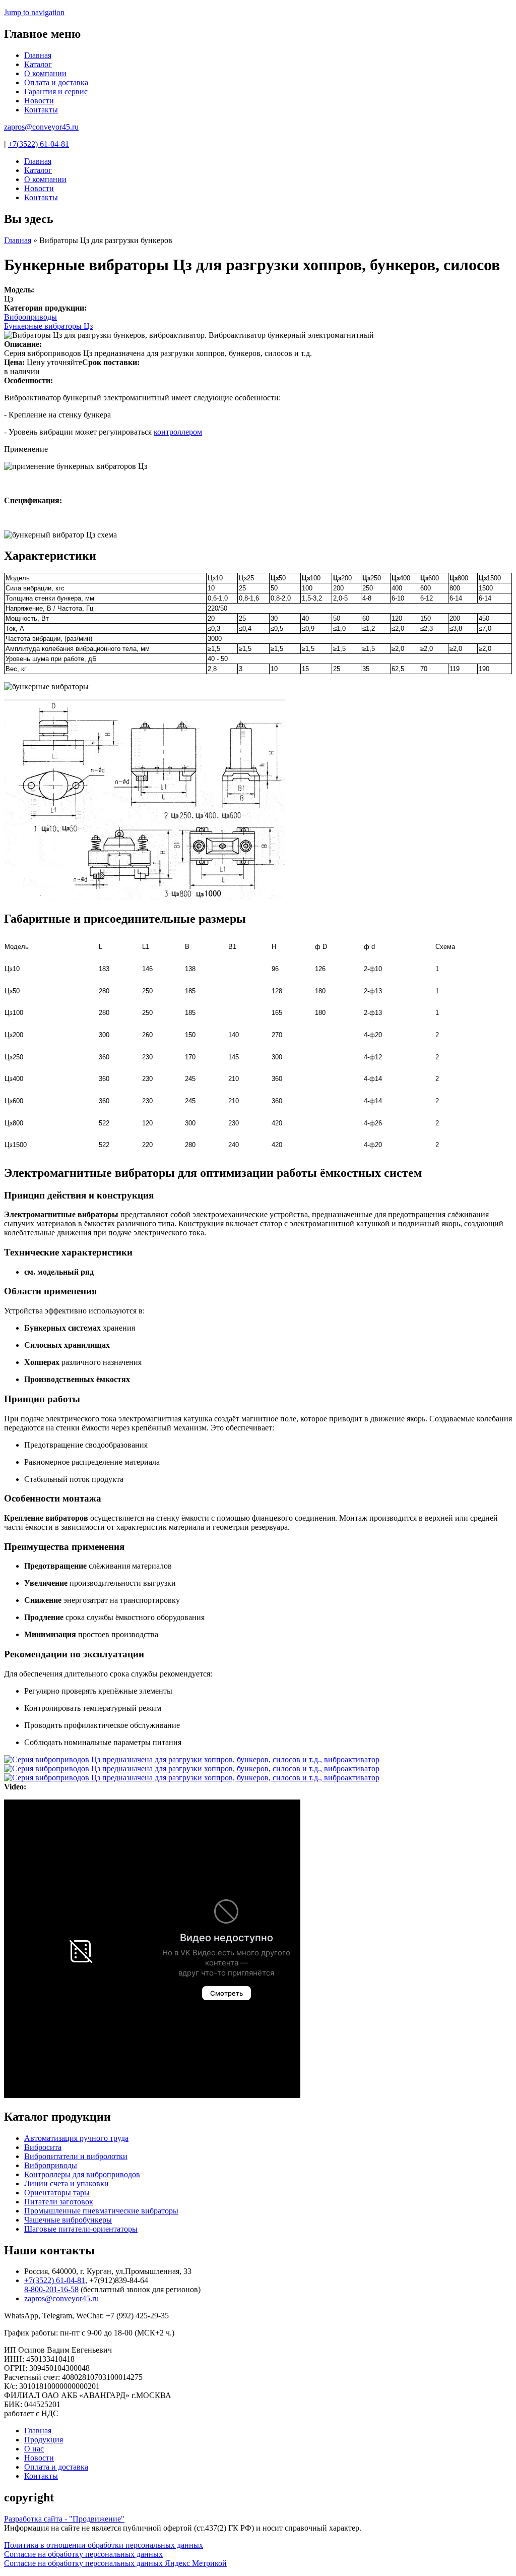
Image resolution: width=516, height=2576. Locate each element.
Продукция (44, 2440)
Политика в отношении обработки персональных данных (104, 2545)
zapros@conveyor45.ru (41, 127)
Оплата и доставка (56, 82)
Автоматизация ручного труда (76, 2138)
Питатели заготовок (59, 2202)
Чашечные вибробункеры (68, 2220)
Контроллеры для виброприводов (82, 2174)
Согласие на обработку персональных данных (83, 2554)
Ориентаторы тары (57, 2193)
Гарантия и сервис (56, 92)
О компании (45, 73)
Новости (39, 101)
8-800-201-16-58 (51, 2289)
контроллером (178, 432)
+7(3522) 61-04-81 (39, 144)
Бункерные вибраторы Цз (48, 326)
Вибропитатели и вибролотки (76, 2156)
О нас (34, 2449)
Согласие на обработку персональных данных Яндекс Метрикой (115, 2563)
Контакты (41, 110)
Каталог (38, 64)
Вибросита (43, 2147)
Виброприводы (30, 317)
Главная (38, 55)
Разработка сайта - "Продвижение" (64, 2519)
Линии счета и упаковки (67, 2183)
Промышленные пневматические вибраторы (101, 2211)
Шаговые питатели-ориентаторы (81, 2229)
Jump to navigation (34, 12)
